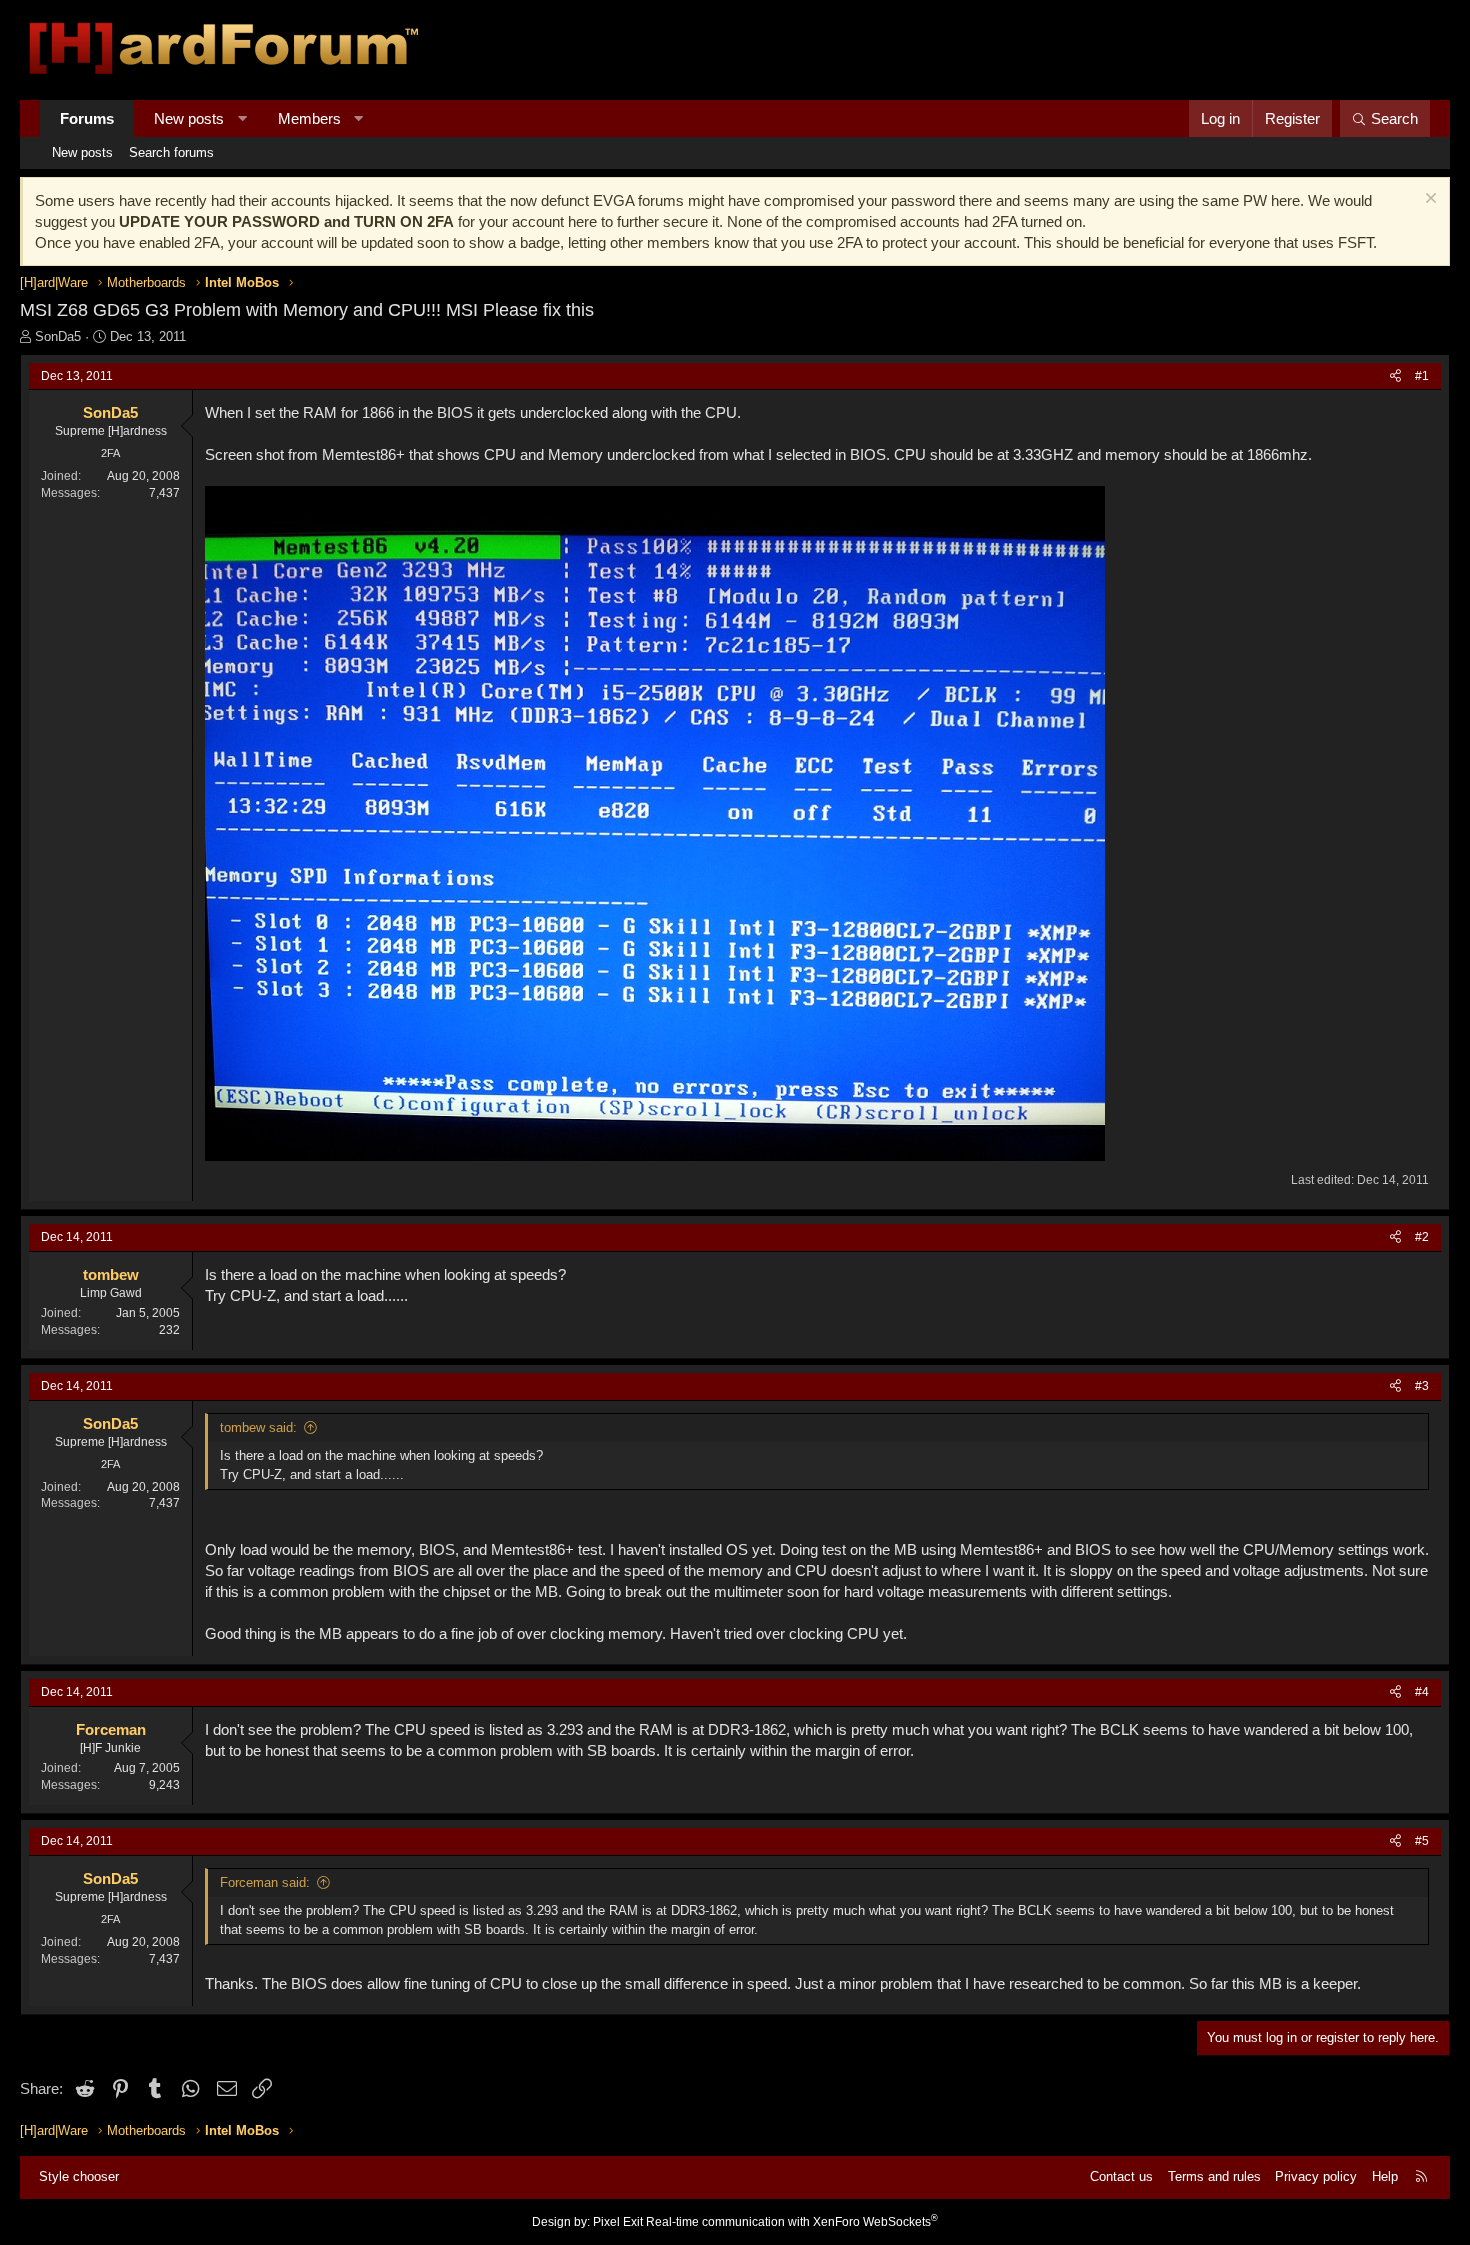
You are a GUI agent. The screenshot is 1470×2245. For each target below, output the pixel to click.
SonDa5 (58, 336)
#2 (1422, 1237)
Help (1385, 2176)
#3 (1422, 1386)
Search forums (171, 152)
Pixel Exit (618, 2222)
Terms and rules (1214, 2176)
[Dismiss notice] (1428, 200)
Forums (87, 118)
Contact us (1121, 2176)
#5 (1422, 1841)
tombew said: (258, 1427)
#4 (1422, 1692)
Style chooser (79, 2176)
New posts (189, 118)
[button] (242, 118)
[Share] (1395, 376)
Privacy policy (1316, 2176)
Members (309, 118)
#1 (1422, 376)
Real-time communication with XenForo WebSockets (792, 2222)
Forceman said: (265, 1882)
